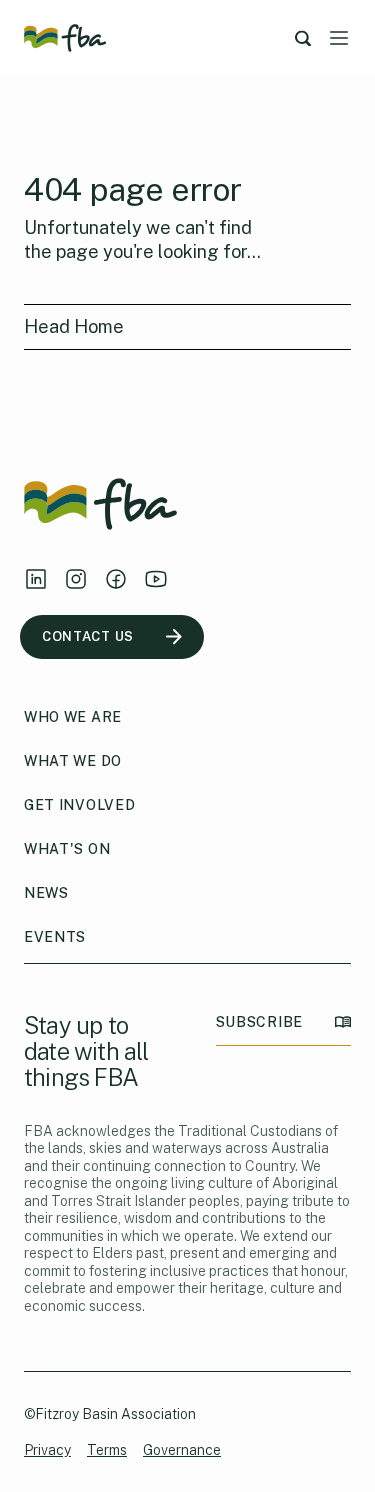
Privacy (47, 1450)
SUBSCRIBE (259, 1022)
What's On (67, 849)
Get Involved (79, 805)
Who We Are (73, 717)
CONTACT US (88, 636)
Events (55, 937)
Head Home (74, 326)
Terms (107, 1450)
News (46, 893)
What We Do (73, 761)
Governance (182, 1450)
